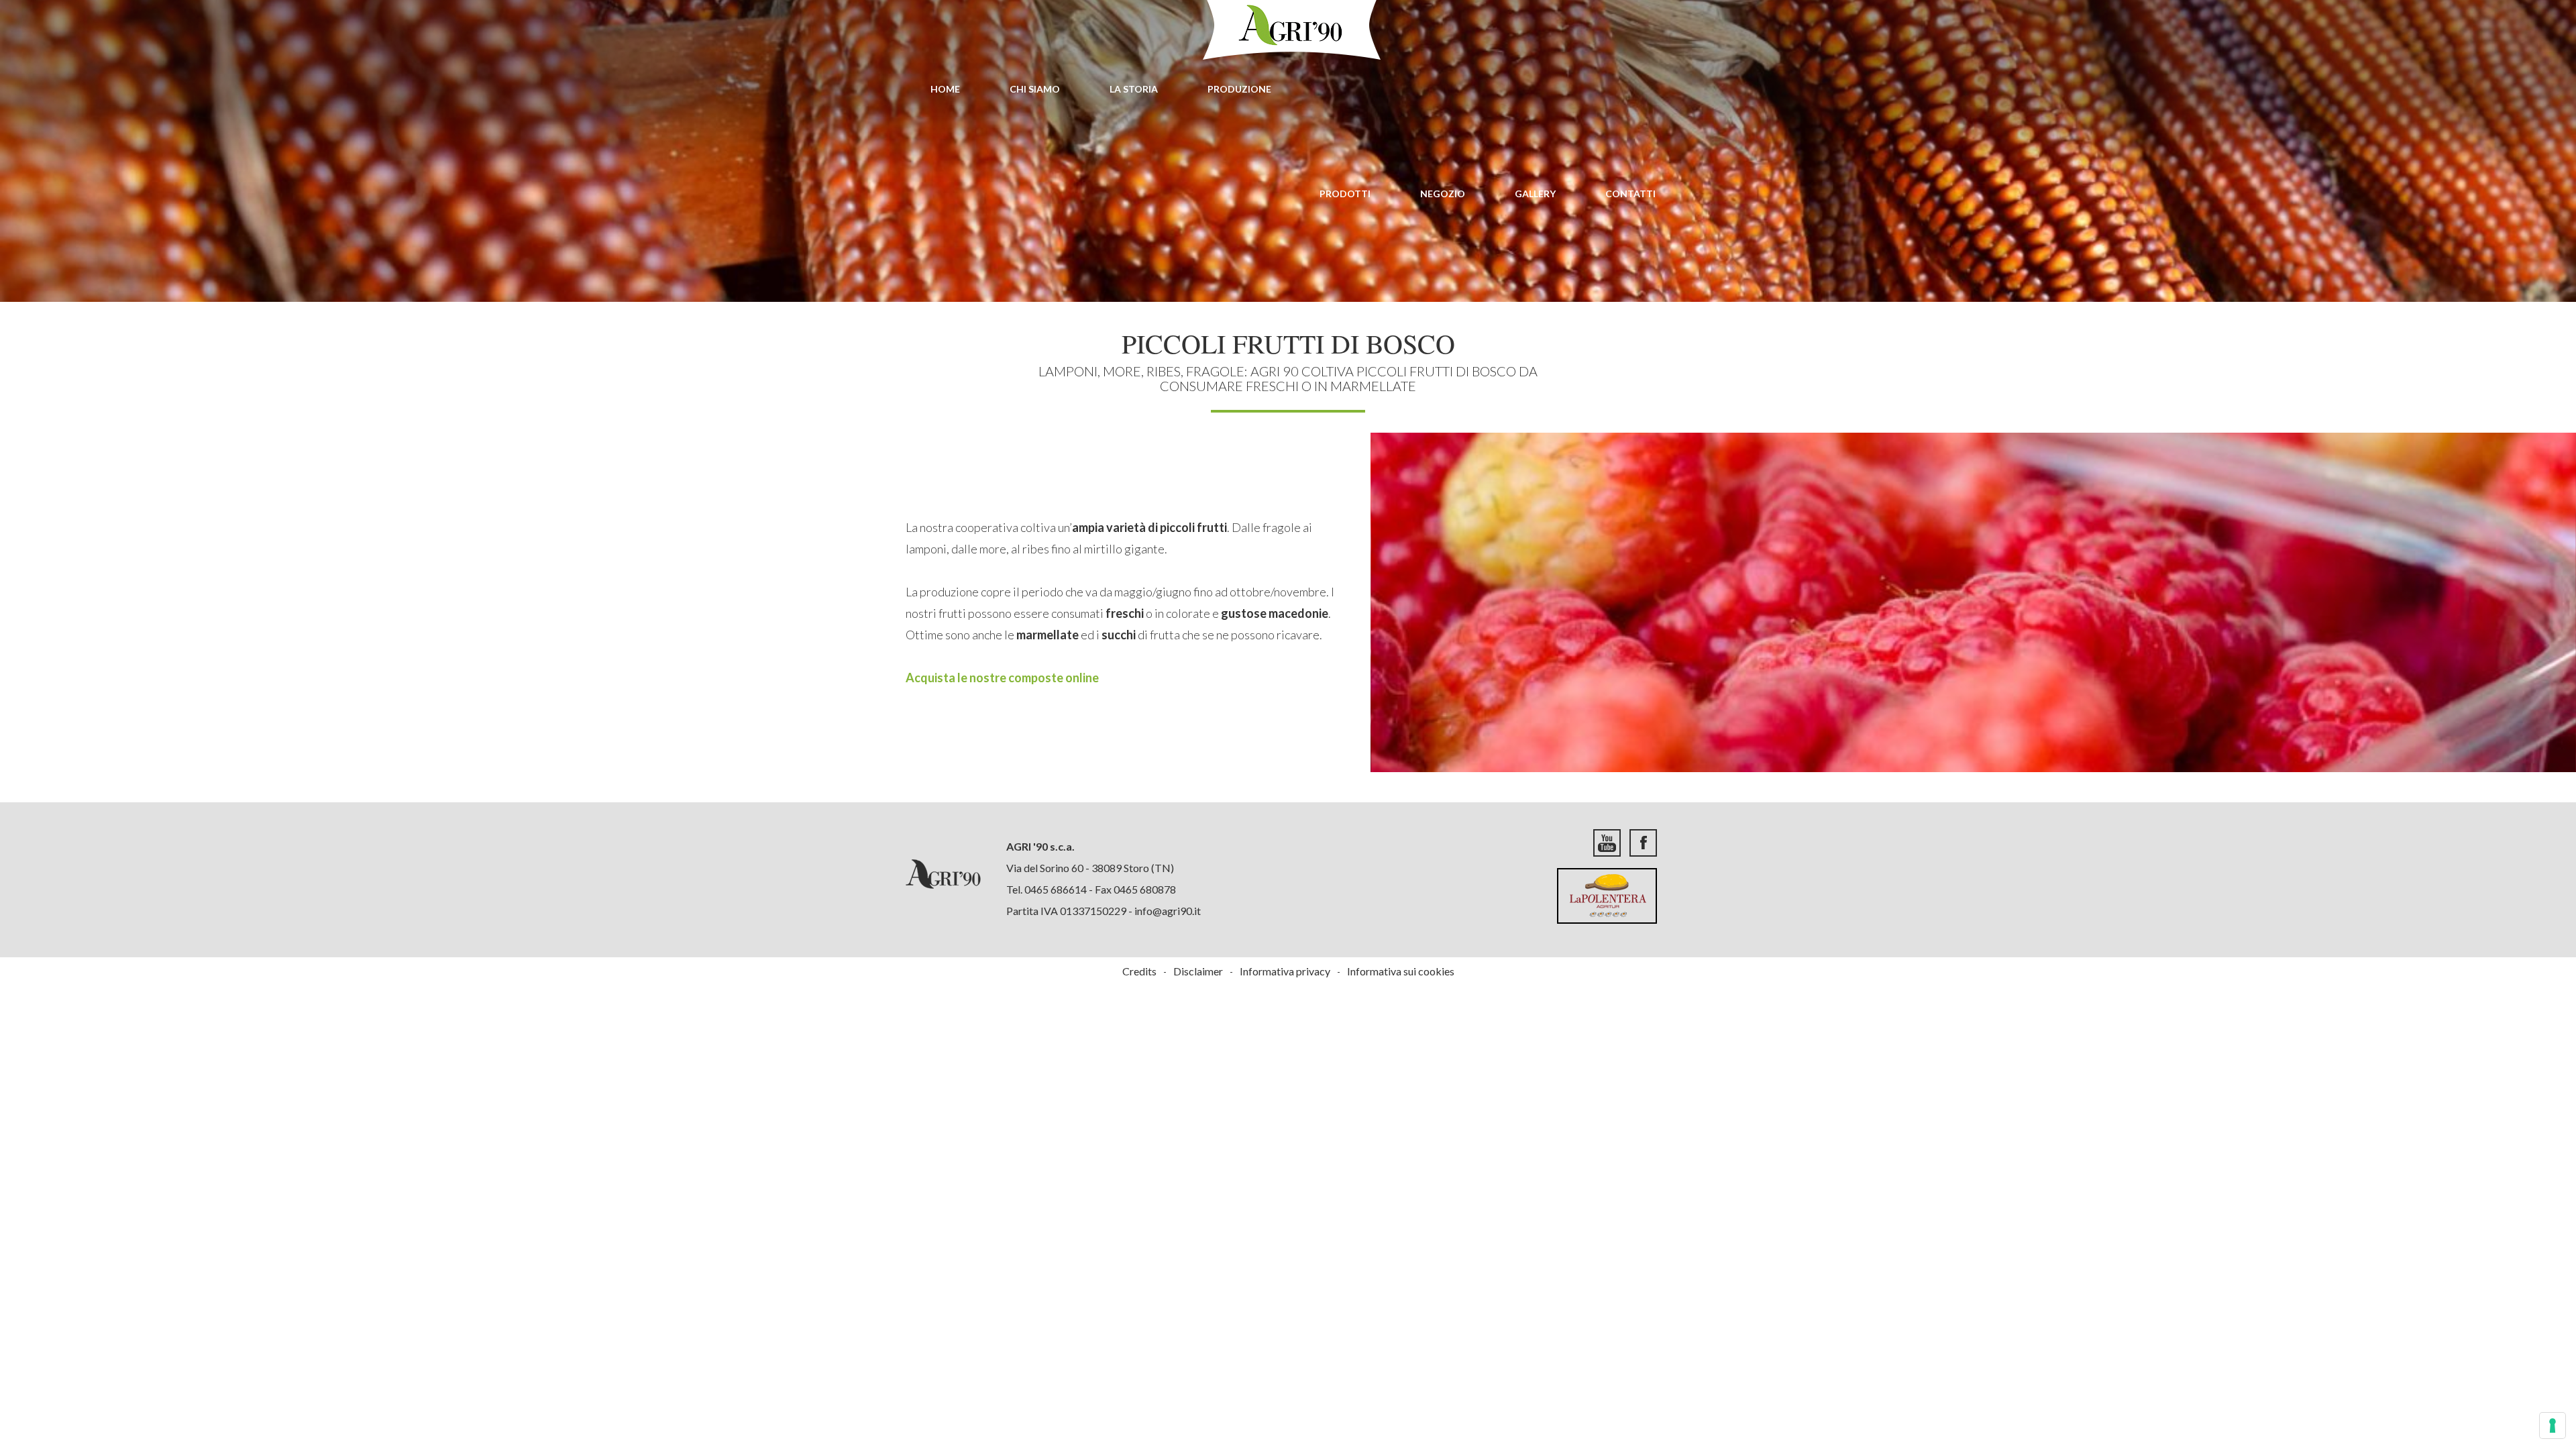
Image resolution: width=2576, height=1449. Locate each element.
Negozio (1443, 194)
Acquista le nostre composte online (1002, 678)
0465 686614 (1056, 889)
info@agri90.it (1168, 911)
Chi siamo (1035, 89)
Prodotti (1345, 194)
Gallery (1535, 194)
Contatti (1630, 194)
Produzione (1239, 89)
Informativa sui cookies (1401, 971)
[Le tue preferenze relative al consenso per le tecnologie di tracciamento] (2553, 1426)
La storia (1134, 89)
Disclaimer (1198, 971)
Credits (1139, 971)
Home (945, 89)
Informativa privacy (1285, 971)
